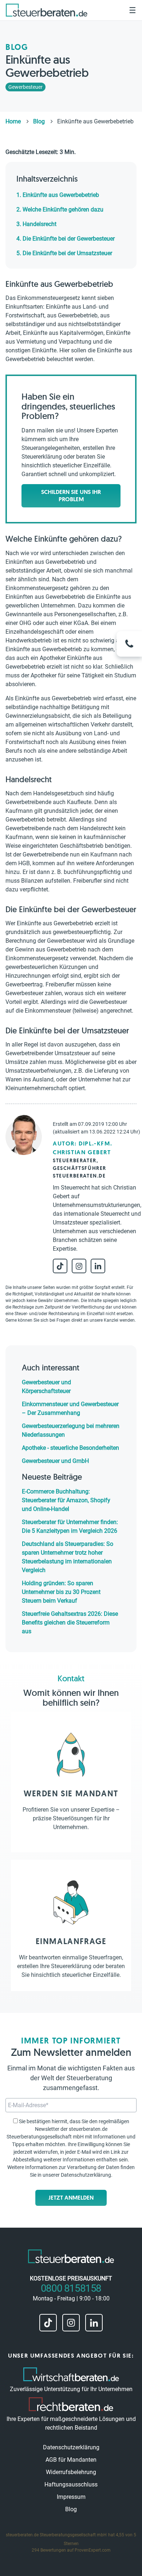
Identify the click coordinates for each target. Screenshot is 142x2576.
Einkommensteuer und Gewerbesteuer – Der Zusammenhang (70, 1408)
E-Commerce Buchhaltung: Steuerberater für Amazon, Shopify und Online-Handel (66, 1500)
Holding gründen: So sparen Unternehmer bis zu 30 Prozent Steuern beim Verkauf (61, 1592)
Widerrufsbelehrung (71, 2472)
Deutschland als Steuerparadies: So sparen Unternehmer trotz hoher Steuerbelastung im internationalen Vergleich (68, 1557)
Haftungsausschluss (71, 2484)
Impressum (71, 2497)
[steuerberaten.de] (47, 10)
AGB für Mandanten (71, 2460)
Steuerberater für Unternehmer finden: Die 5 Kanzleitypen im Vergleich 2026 (70, 1526)
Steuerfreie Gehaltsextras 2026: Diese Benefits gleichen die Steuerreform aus (70, 1623)
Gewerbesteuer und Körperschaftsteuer (46, 1387)
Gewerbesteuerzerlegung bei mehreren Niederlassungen (71, 1430)
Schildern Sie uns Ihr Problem (71, 496)
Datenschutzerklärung (86, 2175)
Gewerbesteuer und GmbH (55, 1461)
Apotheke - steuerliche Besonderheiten (70, 1448)
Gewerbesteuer (25, 87)
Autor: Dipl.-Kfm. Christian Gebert (82, 1148)
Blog (71, 2509)
